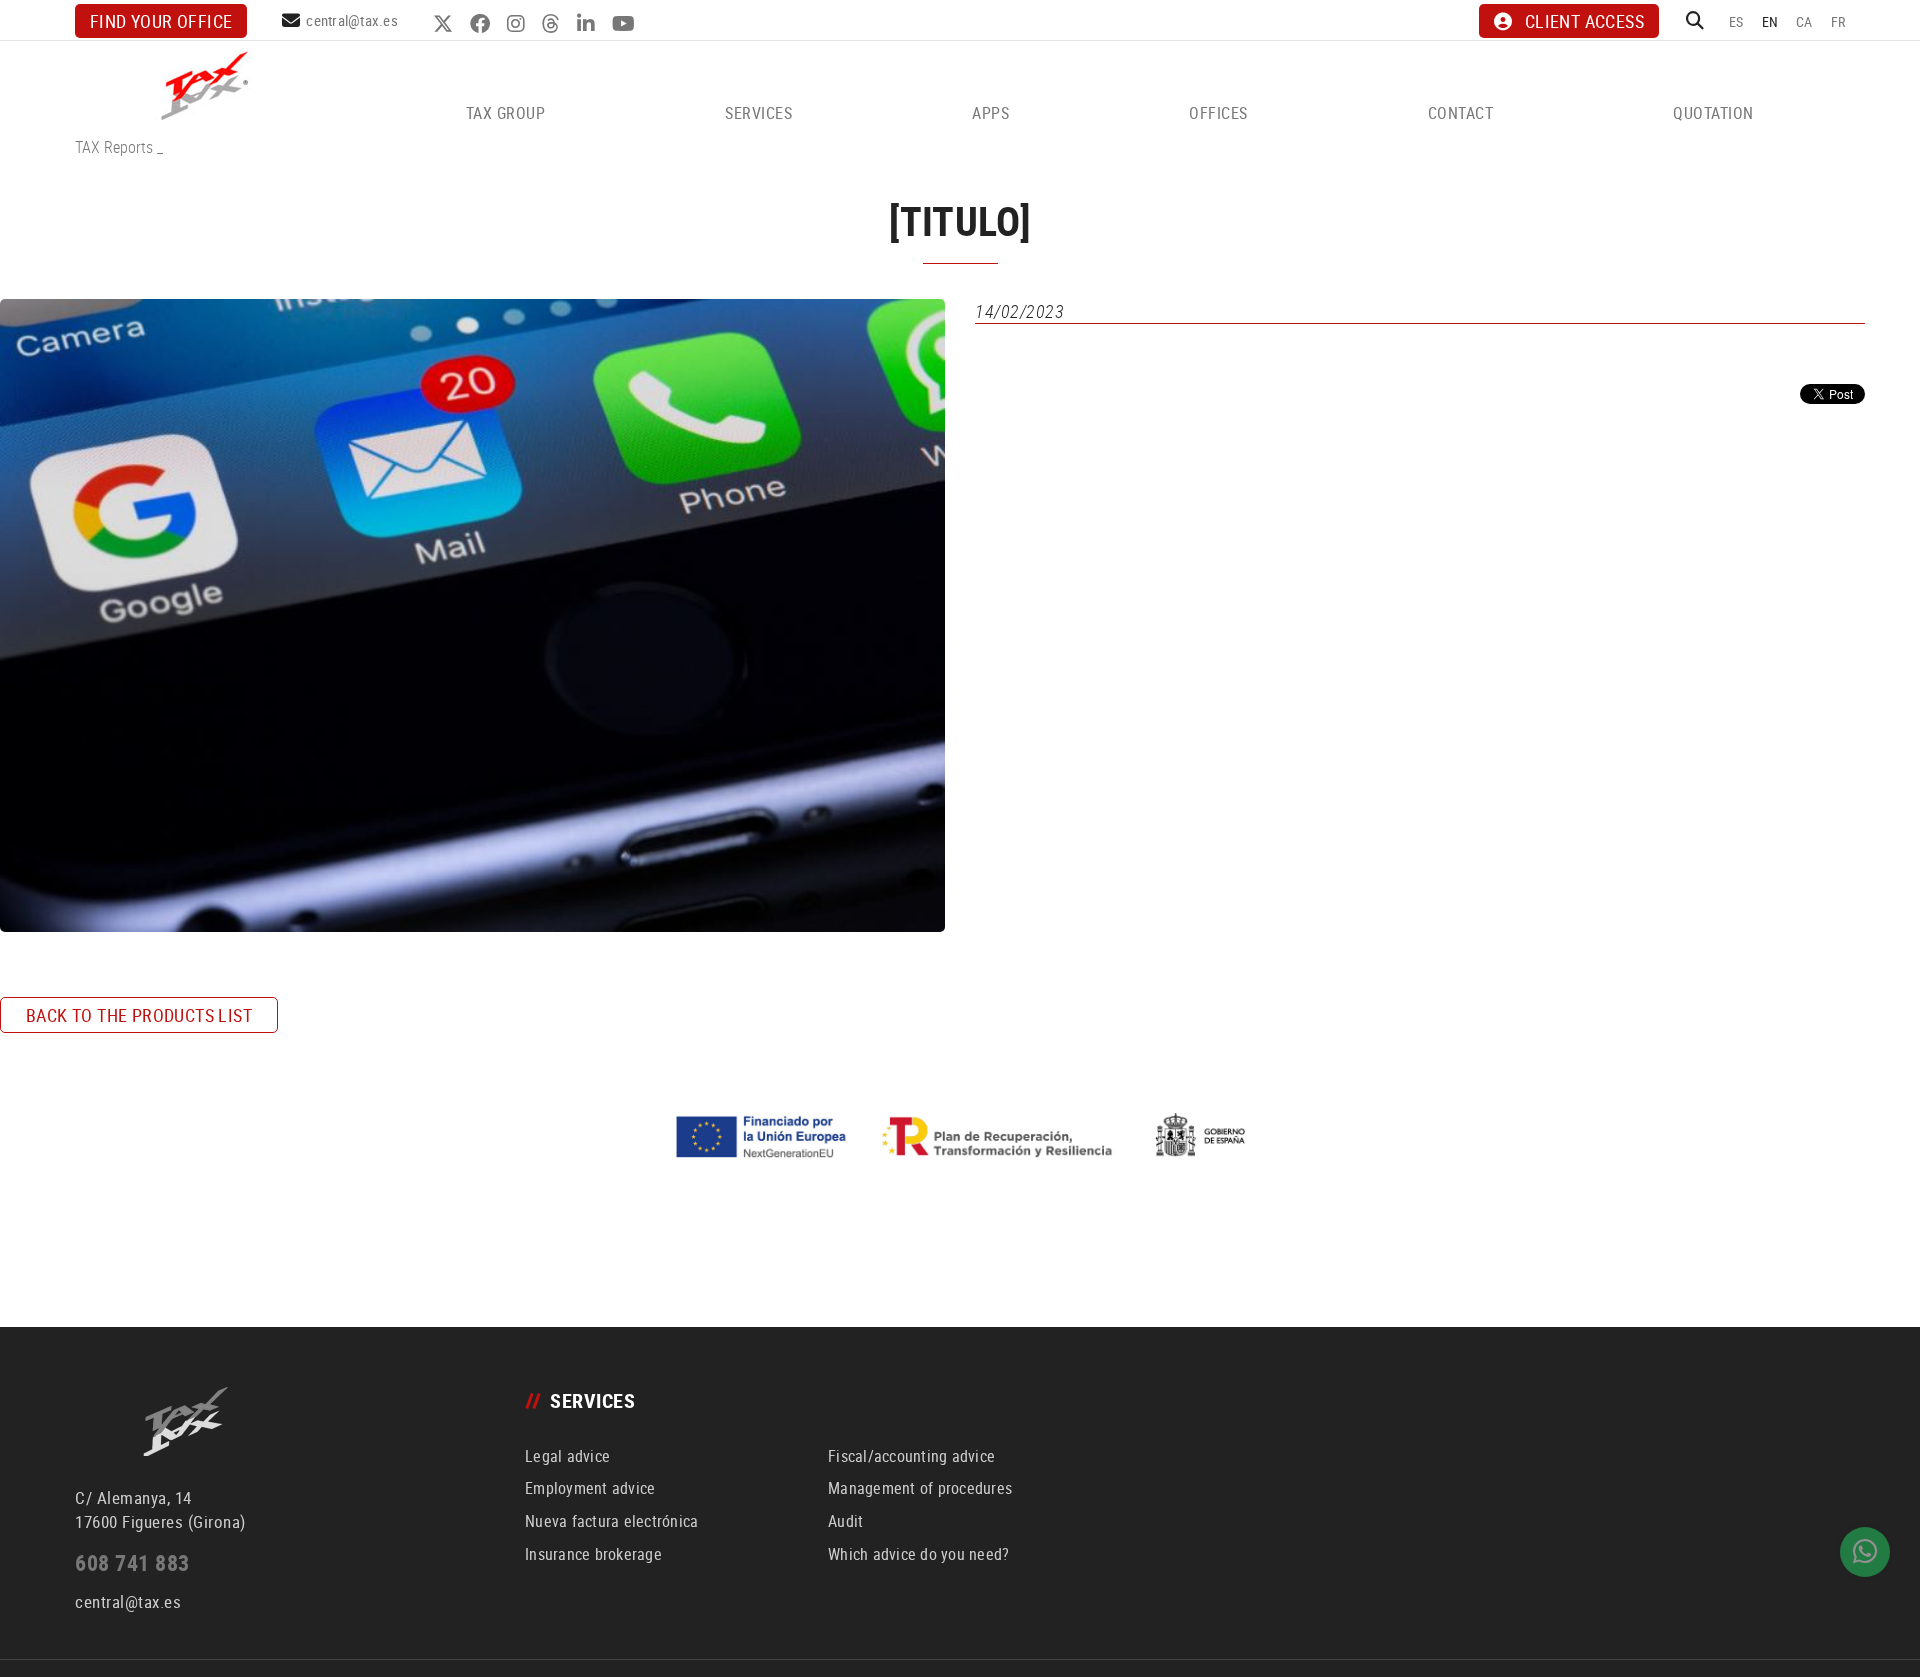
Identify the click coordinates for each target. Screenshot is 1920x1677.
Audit (845, 1521)
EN (1770, 21)
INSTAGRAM (518, 24)
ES (1736, 21)
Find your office (161, 21)
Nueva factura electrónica (611, 1521)
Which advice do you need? (918, 1554)
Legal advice (567, 1456)
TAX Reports (114, 147)
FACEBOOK (482, 24)
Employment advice (590, 1488)
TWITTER (445, 24)
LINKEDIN (588, 24)
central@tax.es (352, 20)
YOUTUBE (626, 24)
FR (1838, 21)
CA (1804, 21)
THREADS (553, 24)
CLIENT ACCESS (1584, 21)
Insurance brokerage (593, 1554)
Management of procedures (920, 1488)
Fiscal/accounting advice (911, 1456)
